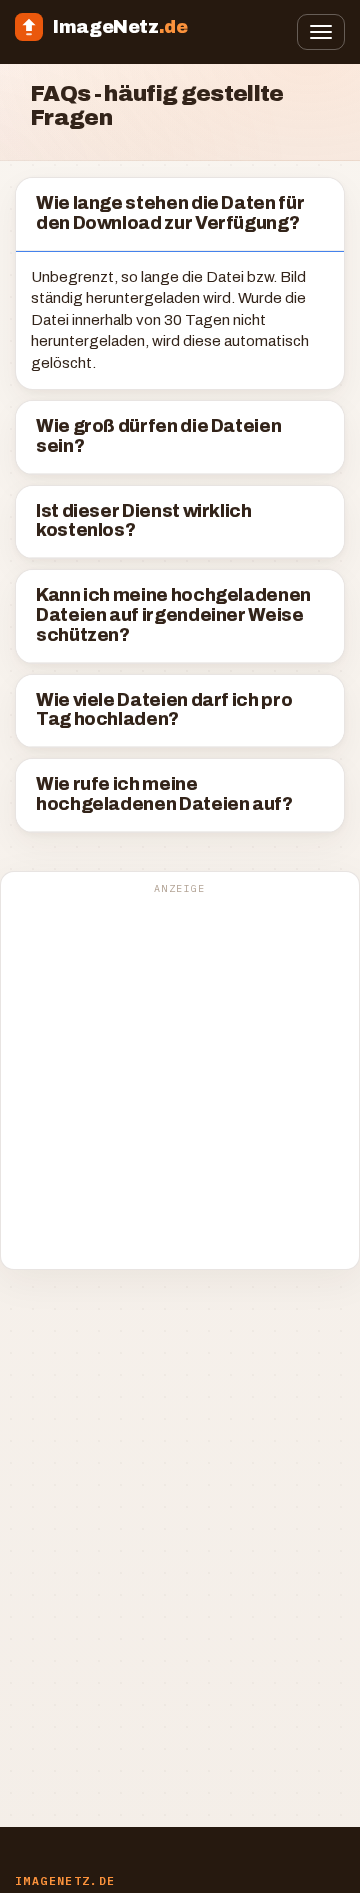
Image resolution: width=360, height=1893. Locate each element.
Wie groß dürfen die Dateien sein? (158, 436)
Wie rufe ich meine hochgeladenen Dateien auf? (164, 794)
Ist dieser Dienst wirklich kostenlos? (144, 521)
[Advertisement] (180, 1081)
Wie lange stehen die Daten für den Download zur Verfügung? (170, 213)
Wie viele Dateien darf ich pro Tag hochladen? (164, 710)
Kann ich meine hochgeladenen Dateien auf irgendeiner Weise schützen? (173, 615)
